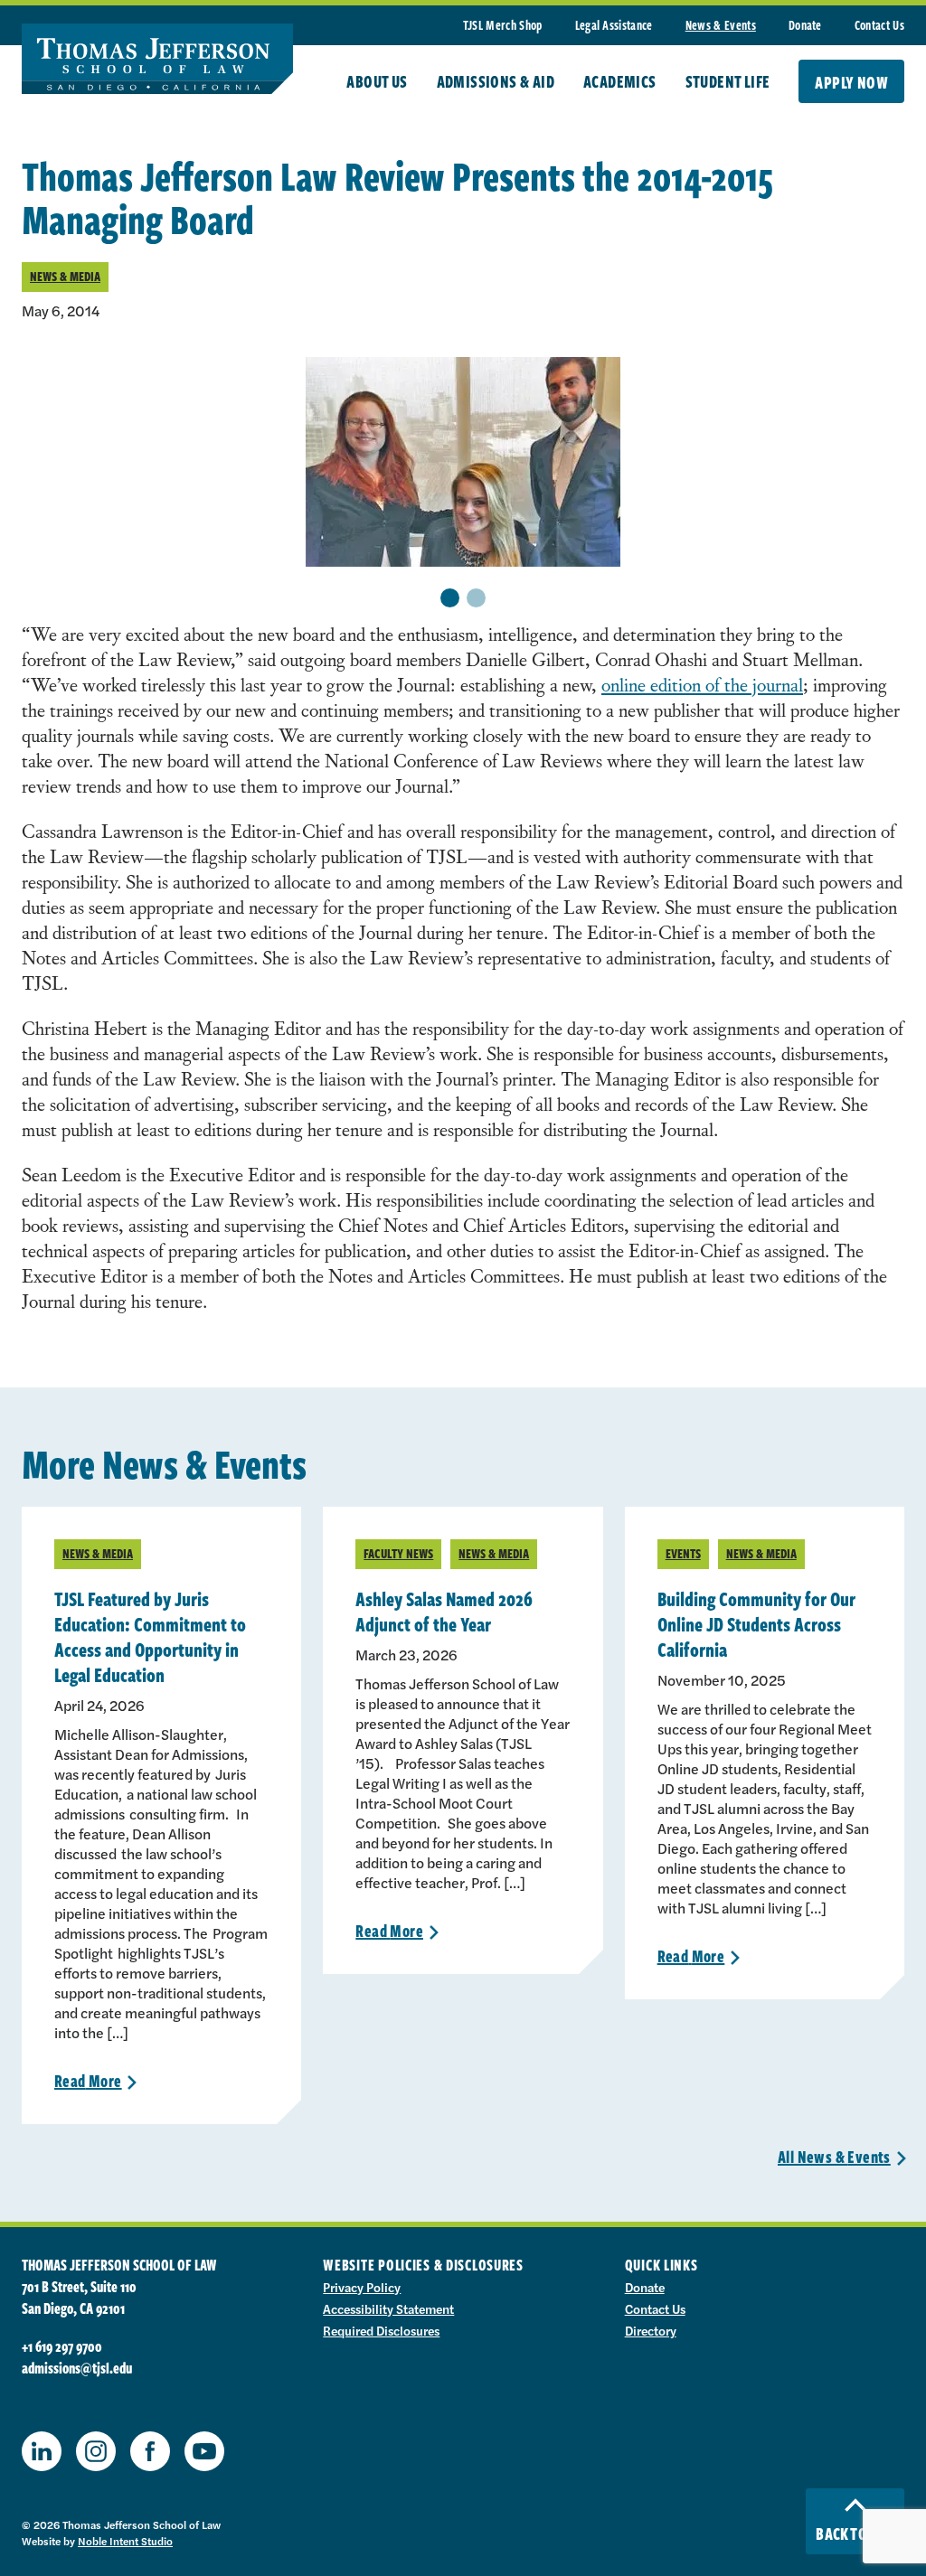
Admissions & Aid (496, 81)
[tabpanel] (463, 462)
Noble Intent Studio (125, 2541)
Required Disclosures (381, 2330)
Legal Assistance (614, 25)
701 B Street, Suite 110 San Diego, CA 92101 (79, 2298)
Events (683, 1553)
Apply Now (851, 82)
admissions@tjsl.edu (77, 2368)
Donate (805, 25)
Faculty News (398, 1553)
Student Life (728, 81)
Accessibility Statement (388, 2308)
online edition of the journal (702, 684)
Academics (620, 81)
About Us (377, 81)
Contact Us (879, 25)
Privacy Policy (362, 2287)
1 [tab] (450, 598)
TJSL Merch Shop (503, 25)
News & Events (721, 25)
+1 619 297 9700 (62, 2346)
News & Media (65, 276)
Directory (651, 2330)
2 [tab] (477, 598)
